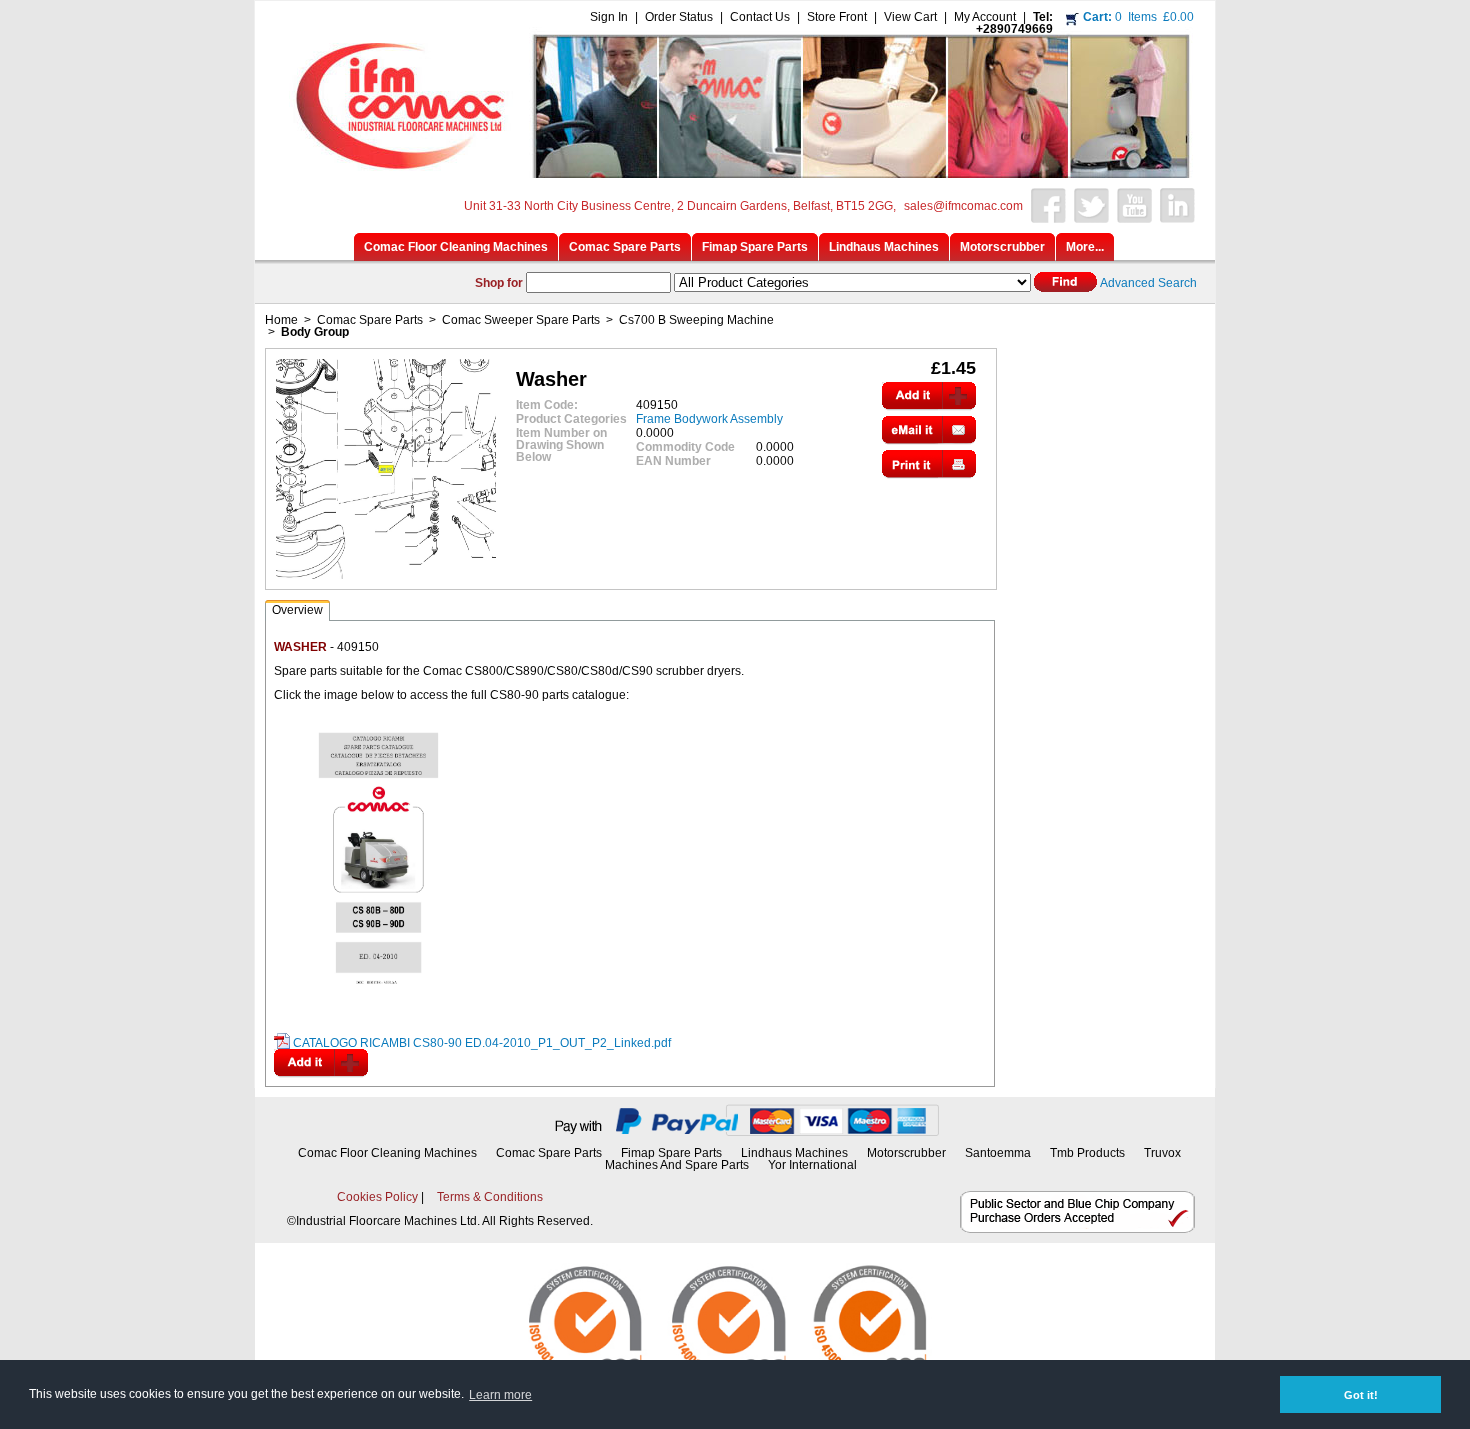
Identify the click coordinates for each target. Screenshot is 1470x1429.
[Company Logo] (732, 172)
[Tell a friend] (929, 439)
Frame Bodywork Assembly (709, 419)
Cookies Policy (377, 1197)
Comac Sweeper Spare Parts (521, 320)
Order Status (679, 17)
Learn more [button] (500, 1395)
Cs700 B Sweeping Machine (696, 320)
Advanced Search (1148, 283)
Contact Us (760, 17)
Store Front (837, 17)
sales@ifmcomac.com (963, 206)
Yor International (812, 1165)
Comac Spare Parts (370, 320)
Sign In (609, 17)
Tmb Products (1087, 1153)
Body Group (315, 332)
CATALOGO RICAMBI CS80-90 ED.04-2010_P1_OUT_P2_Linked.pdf (482, 1043)
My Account (985, 17)
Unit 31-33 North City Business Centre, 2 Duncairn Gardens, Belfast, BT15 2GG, (680, 206)
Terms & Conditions (490, 1197)
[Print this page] (929, 473)
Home (281, 320)
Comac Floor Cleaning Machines (387, 1153)
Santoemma (998, 1153)
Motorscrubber (908, 1153)
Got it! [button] (1361, 1395)
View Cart (910, 17)
